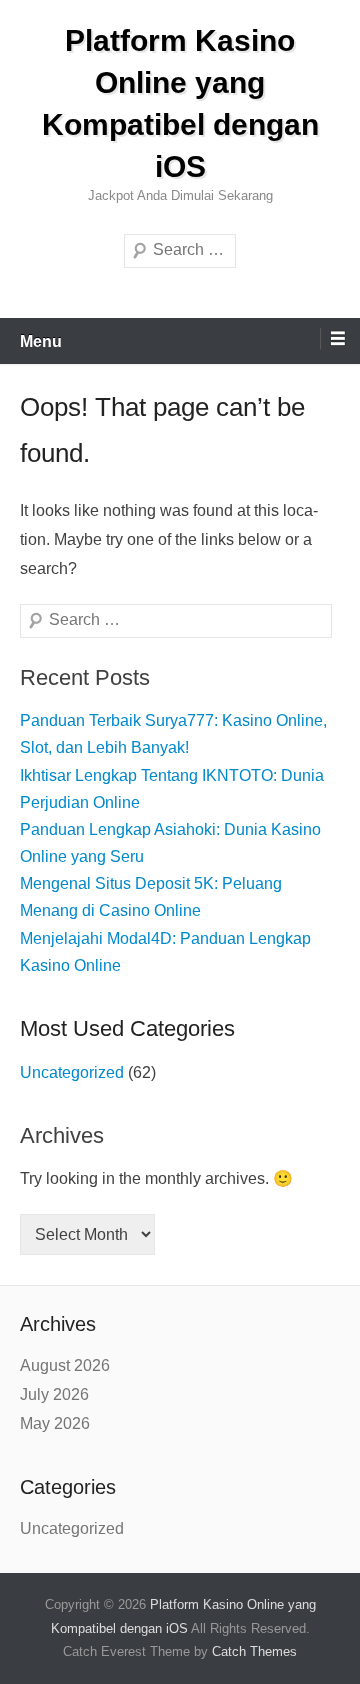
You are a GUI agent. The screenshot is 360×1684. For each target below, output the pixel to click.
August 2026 (65, 1365)
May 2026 (55, 1423)
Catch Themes (254, 1651)
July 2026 (54, 1394)
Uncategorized (72, 1072)
